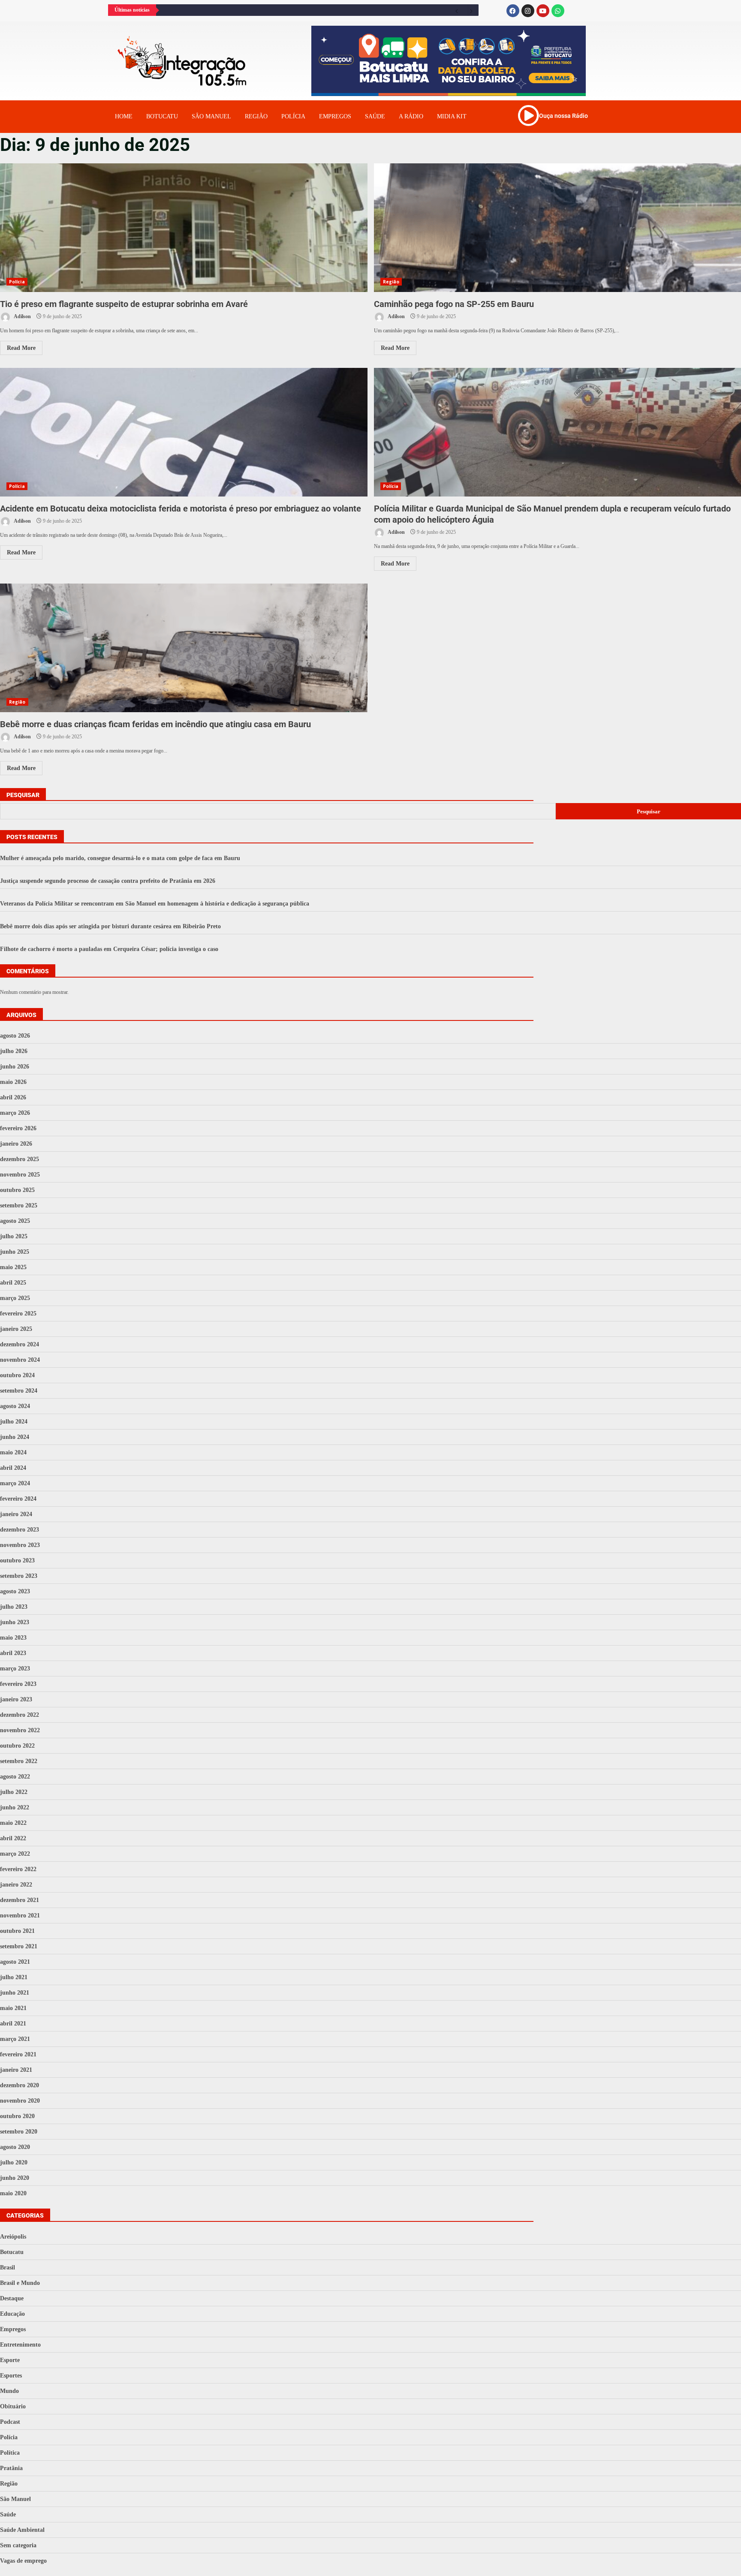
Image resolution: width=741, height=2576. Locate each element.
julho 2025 (14, 1236)
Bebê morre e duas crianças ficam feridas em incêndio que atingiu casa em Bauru (184, 648)
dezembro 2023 (20, 1530)
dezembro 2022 (20, 1715)
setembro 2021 (19, 1946)
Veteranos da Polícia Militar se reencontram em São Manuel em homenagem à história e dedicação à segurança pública (155, 904)
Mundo (9, 2391)
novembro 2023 (20, 1545)
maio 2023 (13, 1638)
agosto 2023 (15, 1591)
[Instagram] (528, 11)
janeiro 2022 (16, 1885)
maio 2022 (13, 1823)
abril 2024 (13, 1468)
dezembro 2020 (20, 2085)
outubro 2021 (17, 1931)
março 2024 (15, 1483)
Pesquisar (23, 795)
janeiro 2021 (16, 2070)
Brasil (8, 2268)
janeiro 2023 (16, 1699)
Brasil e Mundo (20, 2283)
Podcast (10, 2422)
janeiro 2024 (16, 1514)
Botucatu (162, 116)
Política (10, 2453)
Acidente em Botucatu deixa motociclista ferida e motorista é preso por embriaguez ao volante (184, 432)
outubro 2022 (17, 1746)
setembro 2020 (19, 2132)
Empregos (335, 116)
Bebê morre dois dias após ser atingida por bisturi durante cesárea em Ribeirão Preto (110, 926)
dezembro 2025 (20, 1159)
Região (256, 116)
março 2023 (15, 1669)
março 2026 (15, 1113)
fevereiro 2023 (18, 1684)
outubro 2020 (17, 2116)
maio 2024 (13, 1452)
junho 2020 (15, 2178)
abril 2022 (13, 1838)
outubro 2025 (17, 1190)
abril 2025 (13, 1283)
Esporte (10, 2360)
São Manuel (15, 2499)
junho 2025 (15, 1252)
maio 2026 (13, 1082)
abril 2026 (13, 1097)
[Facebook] (513, 11)
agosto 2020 (15, 2147)
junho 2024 (15, 1437)
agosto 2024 (15, 1406)
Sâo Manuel (211, 116)
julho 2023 (14, 1607)
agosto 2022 (15, 1777)
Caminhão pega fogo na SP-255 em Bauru (454, 304)
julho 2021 (14, 1977)
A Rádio (411, 116)
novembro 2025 (20, 1175)
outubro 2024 (17, 1375)
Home (124, 116)
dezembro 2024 (20, 1344)
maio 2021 (13, 2008)
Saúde (375, 116)
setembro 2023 (19, 1576)
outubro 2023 (17, 1560)
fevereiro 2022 (18, 1869)
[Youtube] (543, 11)
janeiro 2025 (16, 1329)
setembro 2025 (19, 1205)
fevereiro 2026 (18, 1128)
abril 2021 (13, 2024)
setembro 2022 (19, 1761)
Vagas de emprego (23, 2561)
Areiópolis (13, 2237)
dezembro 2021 (20, 1900)
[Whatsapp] (558, 11)
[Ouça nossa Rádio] (528, 115)
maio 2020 (13, 2193)
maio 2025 (13, 1267)
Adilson (22, 316)
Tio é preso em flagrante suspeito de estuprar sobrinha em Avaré (184, 228)
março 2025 (15, 1298)
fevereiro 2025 (18, 1314)
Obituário (13, 2406)
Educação (12, 2314)
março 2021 (15, 2039)
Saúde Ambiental (22, 2530)
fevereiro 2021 (18, 2054)
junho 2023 (15, 1622)
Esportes (11, 2376)
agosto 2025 (15, 1221)
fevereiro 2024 (18, 1499)
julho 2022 (14, 1792)
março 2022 (15, 1854)
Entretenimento (20, 2345)
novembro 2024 (20, 1360)
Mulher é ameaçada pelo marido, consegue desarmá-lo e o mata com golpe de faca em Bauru (120, 858)
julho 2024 (14, 1422)
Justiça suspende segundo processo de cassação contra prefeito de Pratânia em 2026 (108, 881)
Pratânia (11, 2468)
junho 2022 (15, 1807)
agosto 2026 (15, 1036)
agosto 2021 (15, 1962)
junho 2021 (15, 1993)
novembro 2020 (20, 2101)
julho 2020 (14, 2162)
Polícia (293, 116)
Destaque (12, 2298)
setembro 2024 (19, 1391)
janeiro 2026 (16, 1144)
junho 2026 (15, 1067)
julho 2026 (14, 1051)
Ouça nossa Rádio (563, 116)
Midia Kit (452, 116)
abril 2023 (13, 1653)
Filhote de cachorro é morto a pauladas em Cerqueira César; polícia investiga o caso (109, 949)
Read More (21, 348)
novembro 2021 (20, 1915)
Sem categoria (18, 2545)
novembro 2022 (20, 1730)
